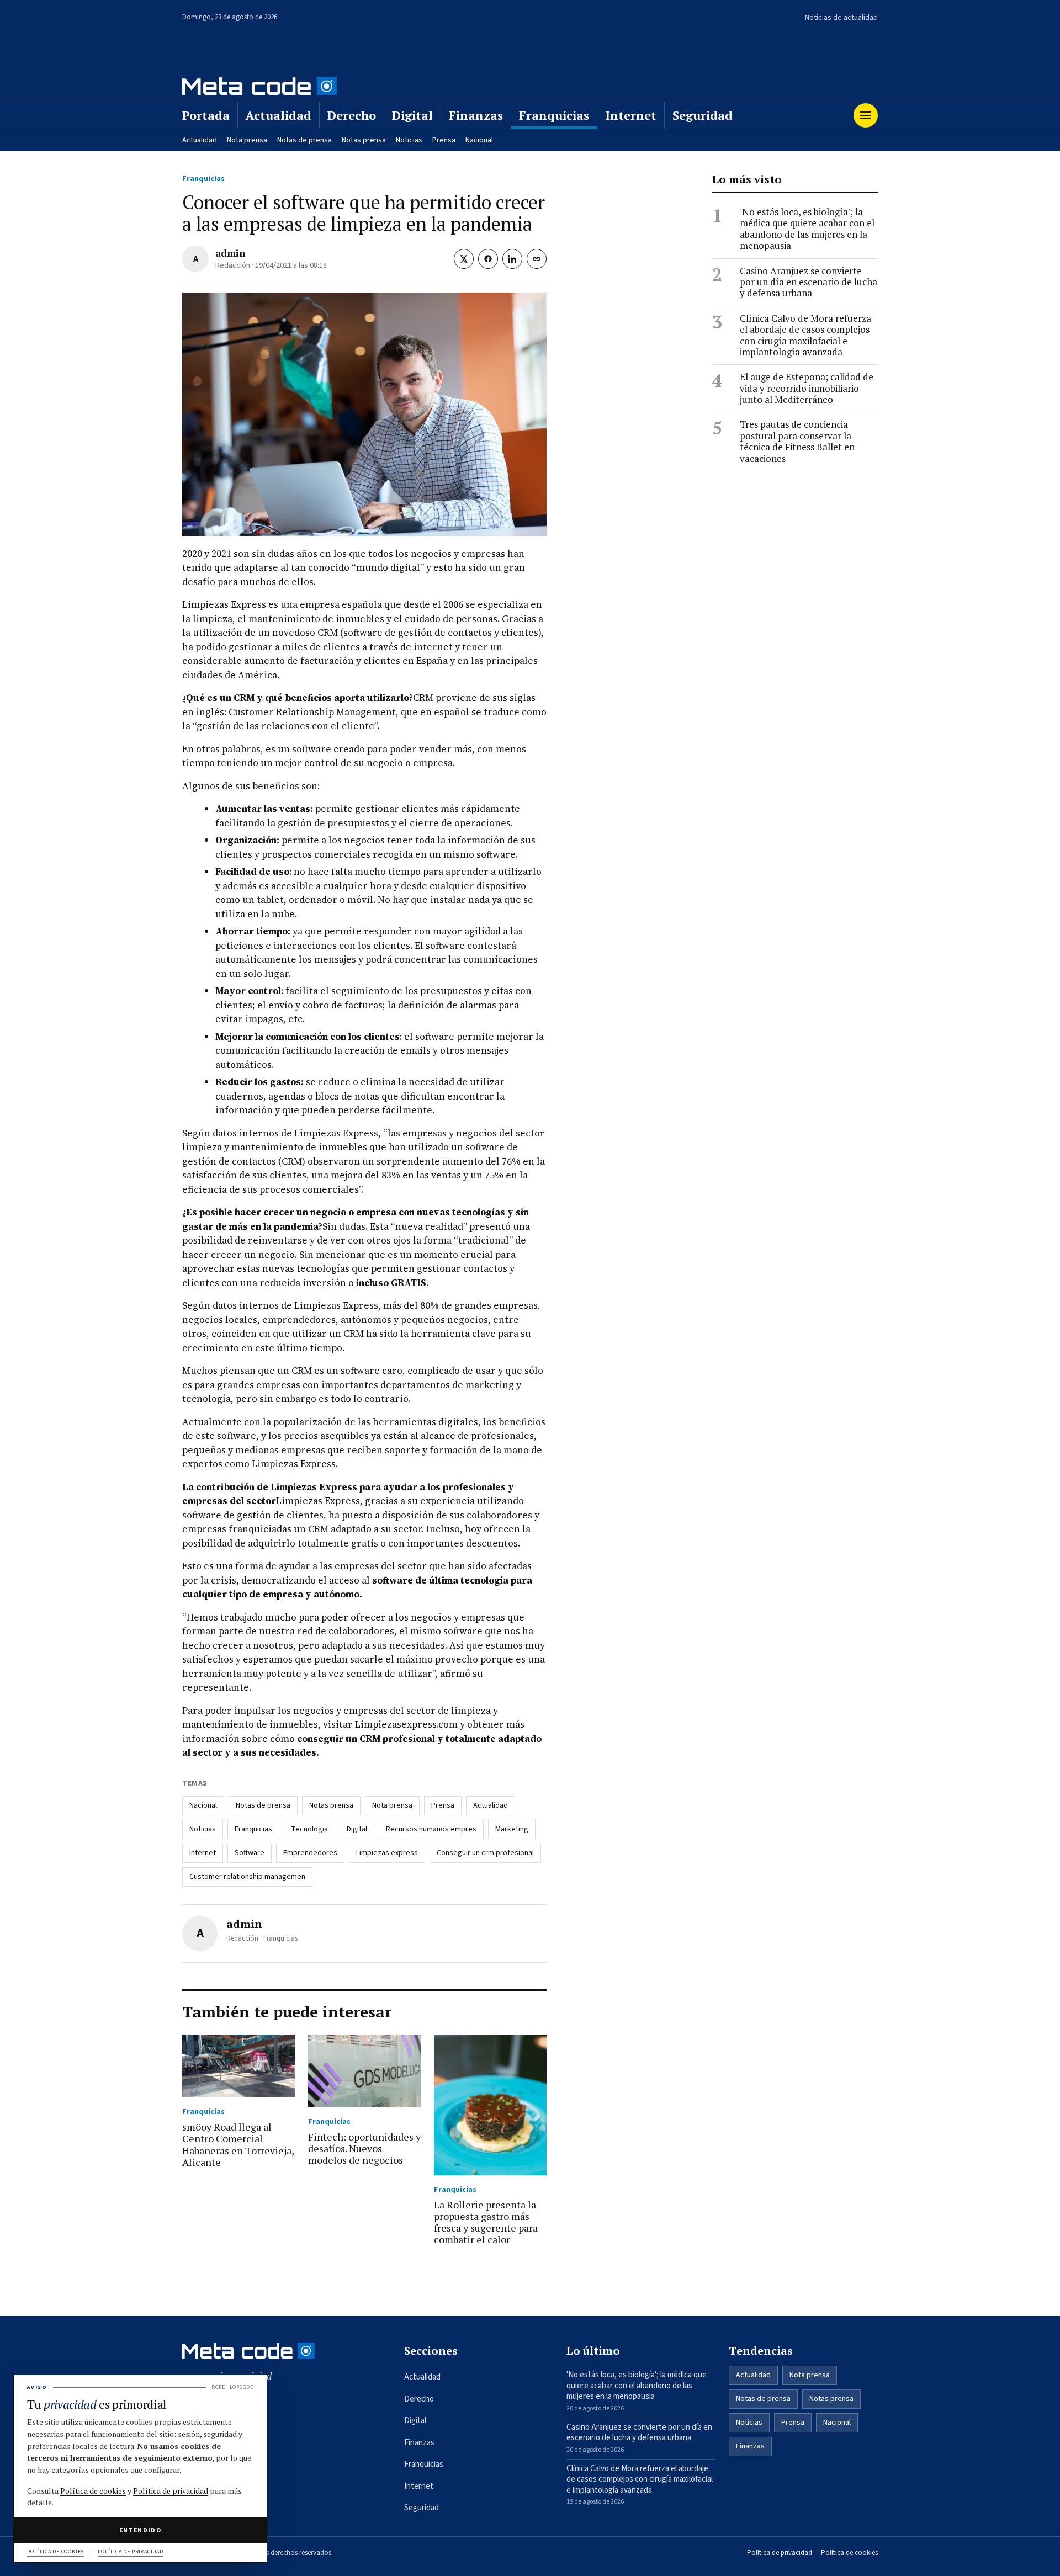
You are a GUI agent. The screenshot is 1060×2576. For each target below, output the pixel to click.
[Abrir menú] (866, 115)
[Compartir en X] (464, 259)
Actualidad (279, 115)
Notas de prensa (304, 140)
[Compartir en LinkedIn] (512, 259)
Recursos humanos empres (431, 1829)
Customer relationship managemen (247, 1877)
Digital (412, 115)
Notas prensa (364, 140)
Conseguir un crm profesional (485, 1853)
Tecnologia (309, 1829)
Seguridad (703, 115)
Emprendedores (310, 1853)
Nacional (479, 140)
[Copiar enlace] (537, 259)
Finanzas (476, 115)
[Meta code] (259, 86)
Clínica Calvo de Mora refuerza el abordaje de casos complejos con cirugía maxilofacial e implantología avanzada (805, 336)
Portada (206, 115)
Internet (631, 115)
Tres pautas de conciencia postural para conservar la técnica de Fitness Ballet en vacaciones (797, 442)
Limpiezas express (387, 1853)
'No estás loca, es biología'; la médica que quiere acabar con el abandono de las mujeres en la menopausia (807, 229)
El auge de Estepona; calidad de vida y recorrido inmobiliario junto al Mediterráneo (807, 388)
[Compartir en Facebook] (488, 259)
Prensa (444, 140)
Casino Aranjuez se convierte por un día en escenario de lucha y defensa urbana (809, 282)
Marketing (512, 1829)
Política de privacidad (780, 2553)
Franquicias (554, 115)
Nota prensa (247, 140)
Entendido (140, 2530)
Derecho (352, 115)
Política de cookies (849, 2553)
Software (250, 1853)
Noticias (409, 140)
